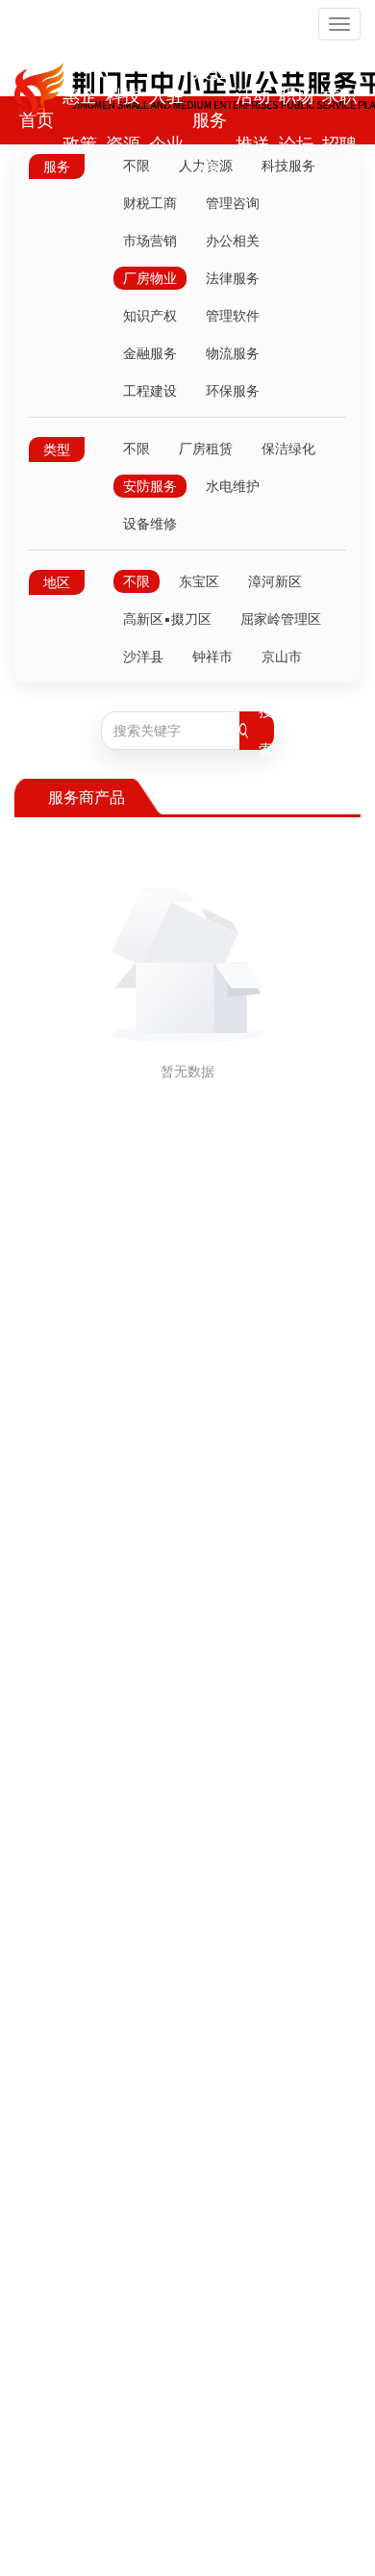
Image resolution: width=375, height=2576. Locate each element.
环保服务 (233, 391)
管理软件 (233, 316)
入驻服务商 (210, 120)
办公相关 (233, 241)
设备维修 (150, 524)
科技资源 (123, 120)
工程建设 (150, 391)
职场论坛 (296, 120)
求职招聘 (339, 120)
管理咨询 (233, 203)
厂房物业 (150, 278)
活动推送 (253, 120)
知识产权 (150, 316)
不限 (137, 449)
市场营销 (150, 241)
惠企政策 (80, 120)
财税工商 (150, 203)
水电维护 (233, 486)
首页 (37, 120)
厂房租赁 (206, 449)
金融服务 (150, 353)
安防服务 (150, 486)
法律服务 (233, 278)
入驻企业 (166, 120)
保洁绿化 (288, 449)
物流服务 (233, 353)
